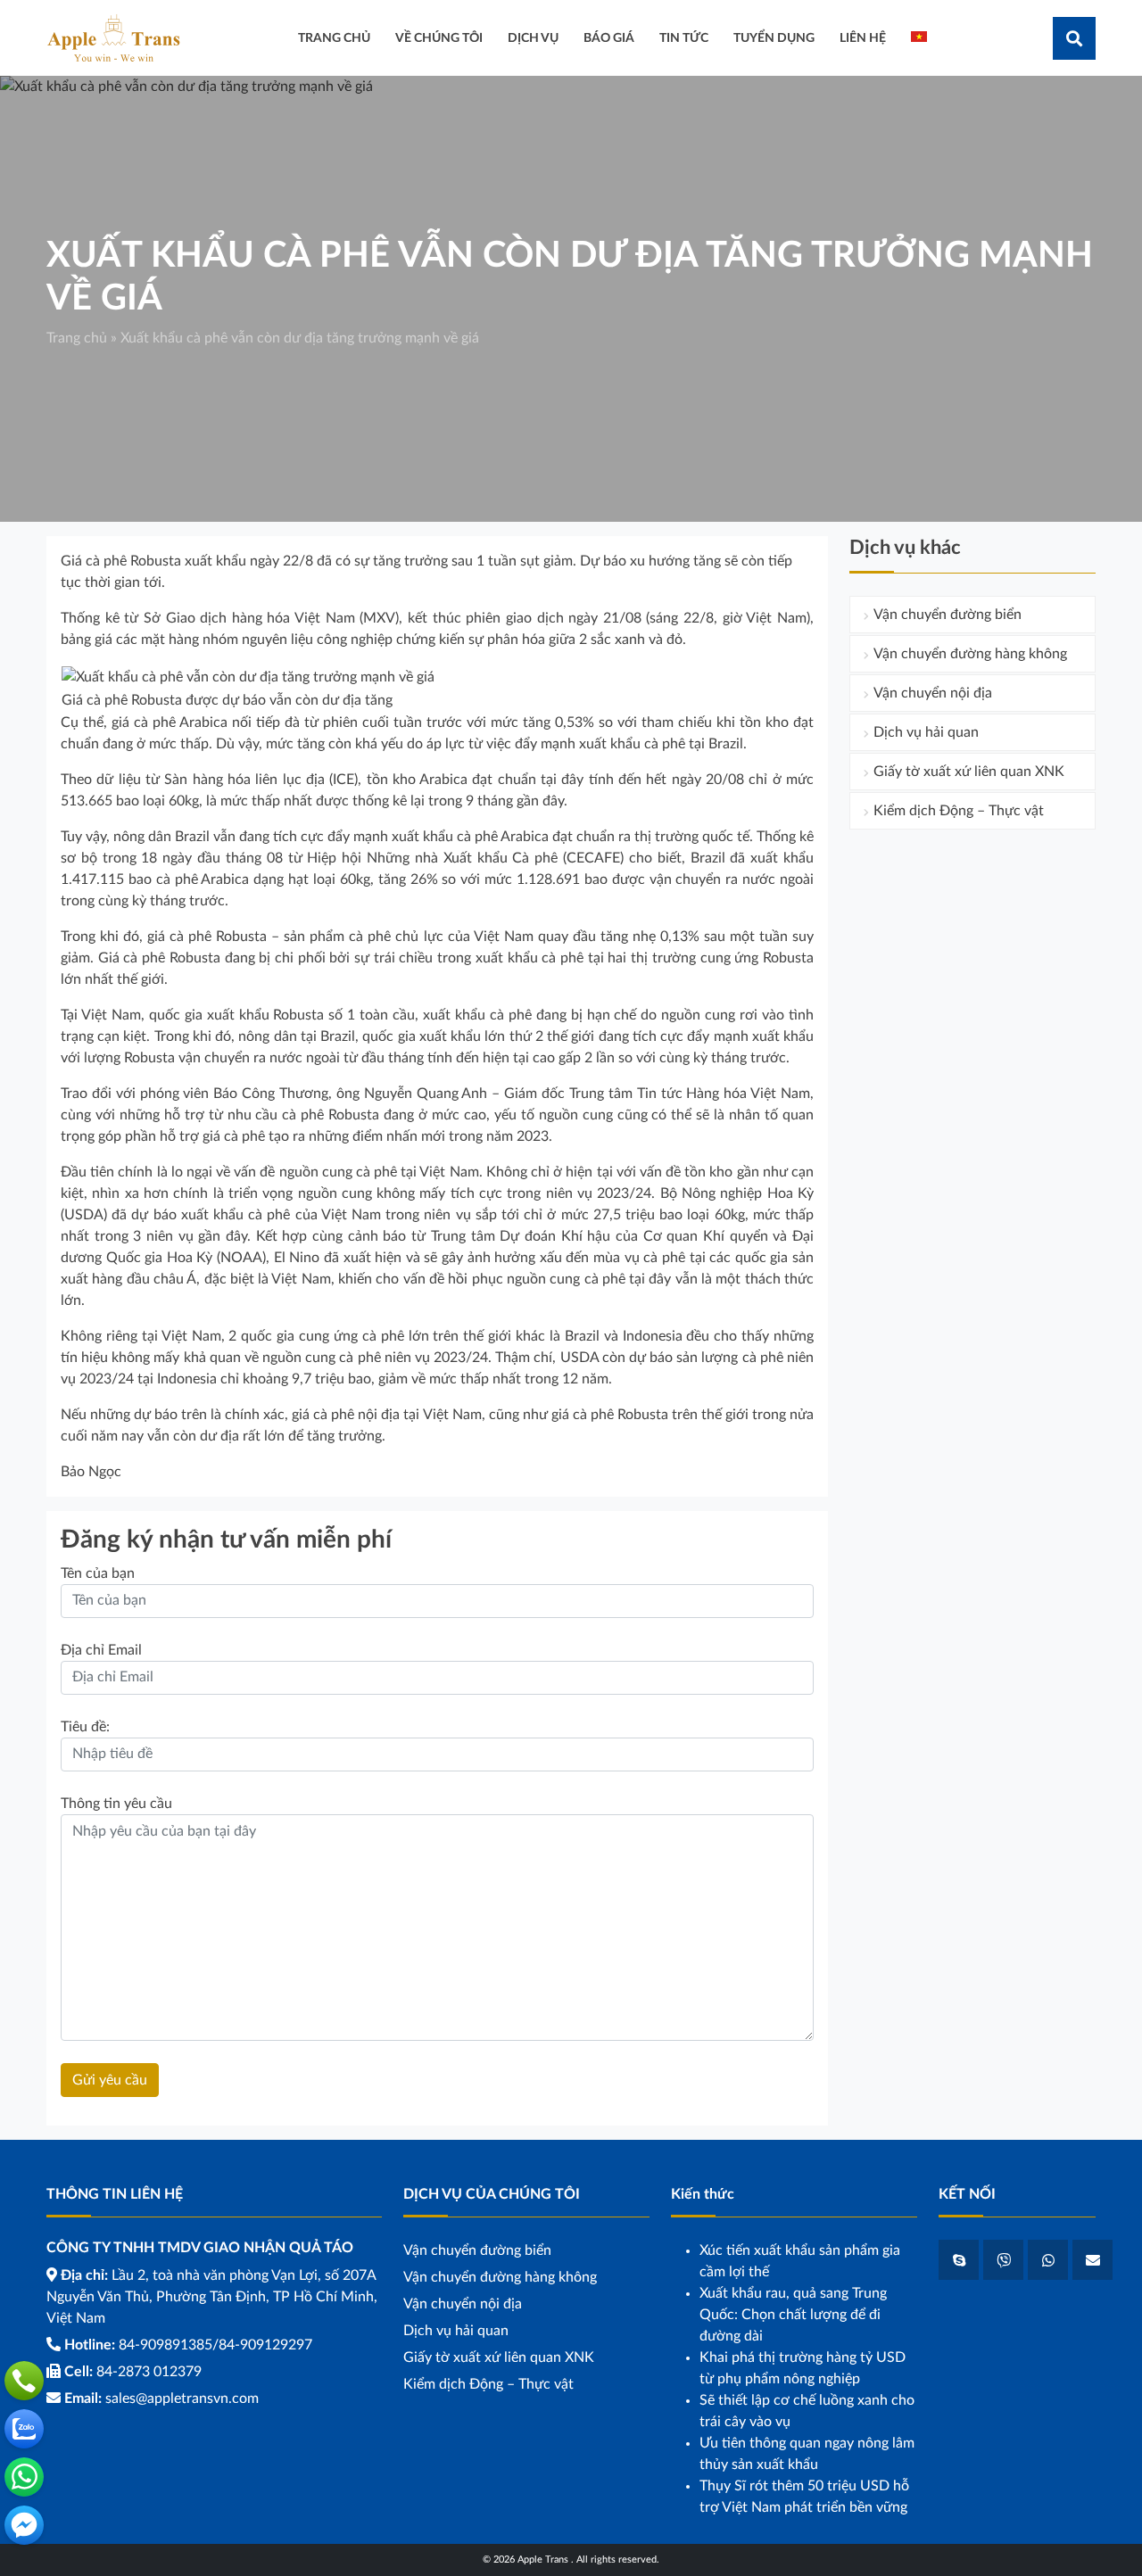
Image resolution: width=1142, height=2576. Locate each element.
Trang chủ (77, 338)
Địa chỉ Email (101, 1650)
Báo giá (609, 38)
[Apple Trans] (113, 37)
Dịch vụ (533, 38)
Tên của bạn (98, 1573)
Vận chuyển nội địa (933, 693)
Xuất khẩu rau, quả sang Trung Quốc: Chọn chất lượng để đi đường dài (793, 2315)
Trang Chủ (334, 38)
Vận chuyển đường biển (948, 615)
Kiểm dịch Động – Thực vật (959, 811)
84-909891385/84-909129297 (215, 2345)
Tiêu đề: (85, 1727)
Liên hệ (863, 38)
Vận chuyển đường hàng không (970, 654)
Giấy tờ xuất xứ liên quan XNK (969, 772)
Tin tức (684, 38)
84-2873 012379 (149, 2372)
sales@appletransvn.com (182, 2398)
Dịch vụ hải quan (926, 732)
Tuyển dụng (774, 38)
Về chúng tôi (439, 38)
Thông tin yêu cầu (116, 1804)
